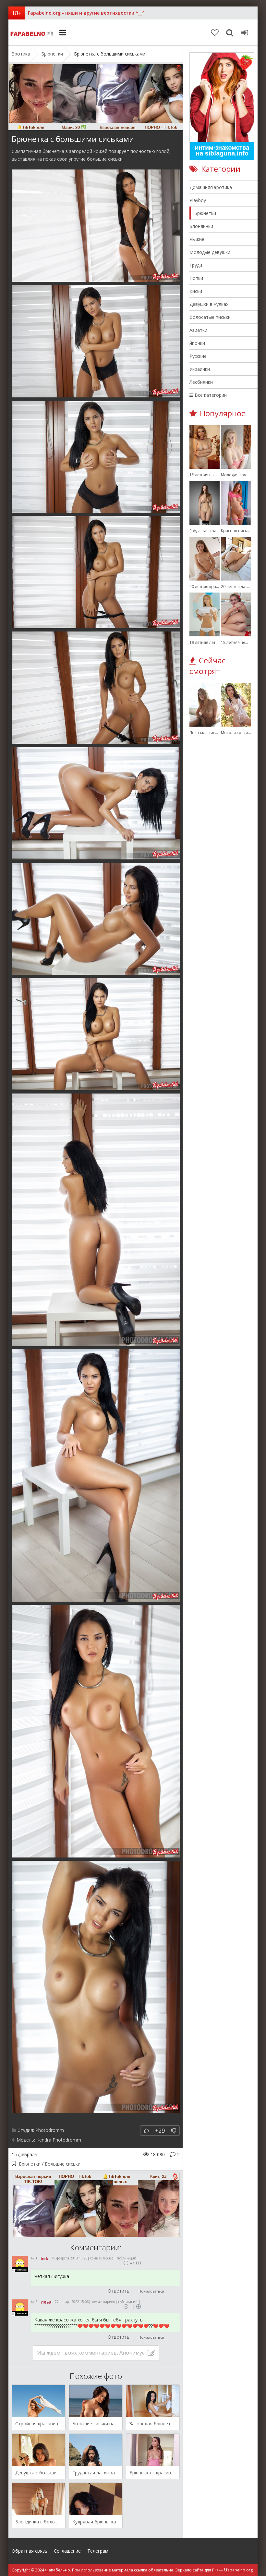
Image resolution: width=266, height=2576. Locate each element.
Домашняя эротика (211, 187)
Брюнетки (30, 2164)
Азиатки (198, 330)
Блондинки (201, 226)
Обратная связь (30, 2551)
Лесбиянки (201, 382)
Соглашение (67, 2551)
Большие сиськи (63, 2164)
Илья (46, 2302)
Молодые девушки (210, 252)
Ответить (119, 2291)
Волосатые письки (210, 317)
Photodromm (50, 2130)
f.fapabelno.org (238, 2570)
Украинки (200, 369)
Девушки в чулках (209, 304)
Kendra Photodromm (59, 2140)
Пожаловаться (151, 2291)
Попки (196, 278)
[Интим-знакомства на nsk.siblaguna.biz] (222, 158)
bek (44, 2259)
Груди (196, 265)
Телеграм (98, 2551)
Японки (197, 343)
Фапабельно (33, 32)
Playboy (198, 200)
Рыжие (197, 239)
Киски (196, 291)
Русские (198, 356)
